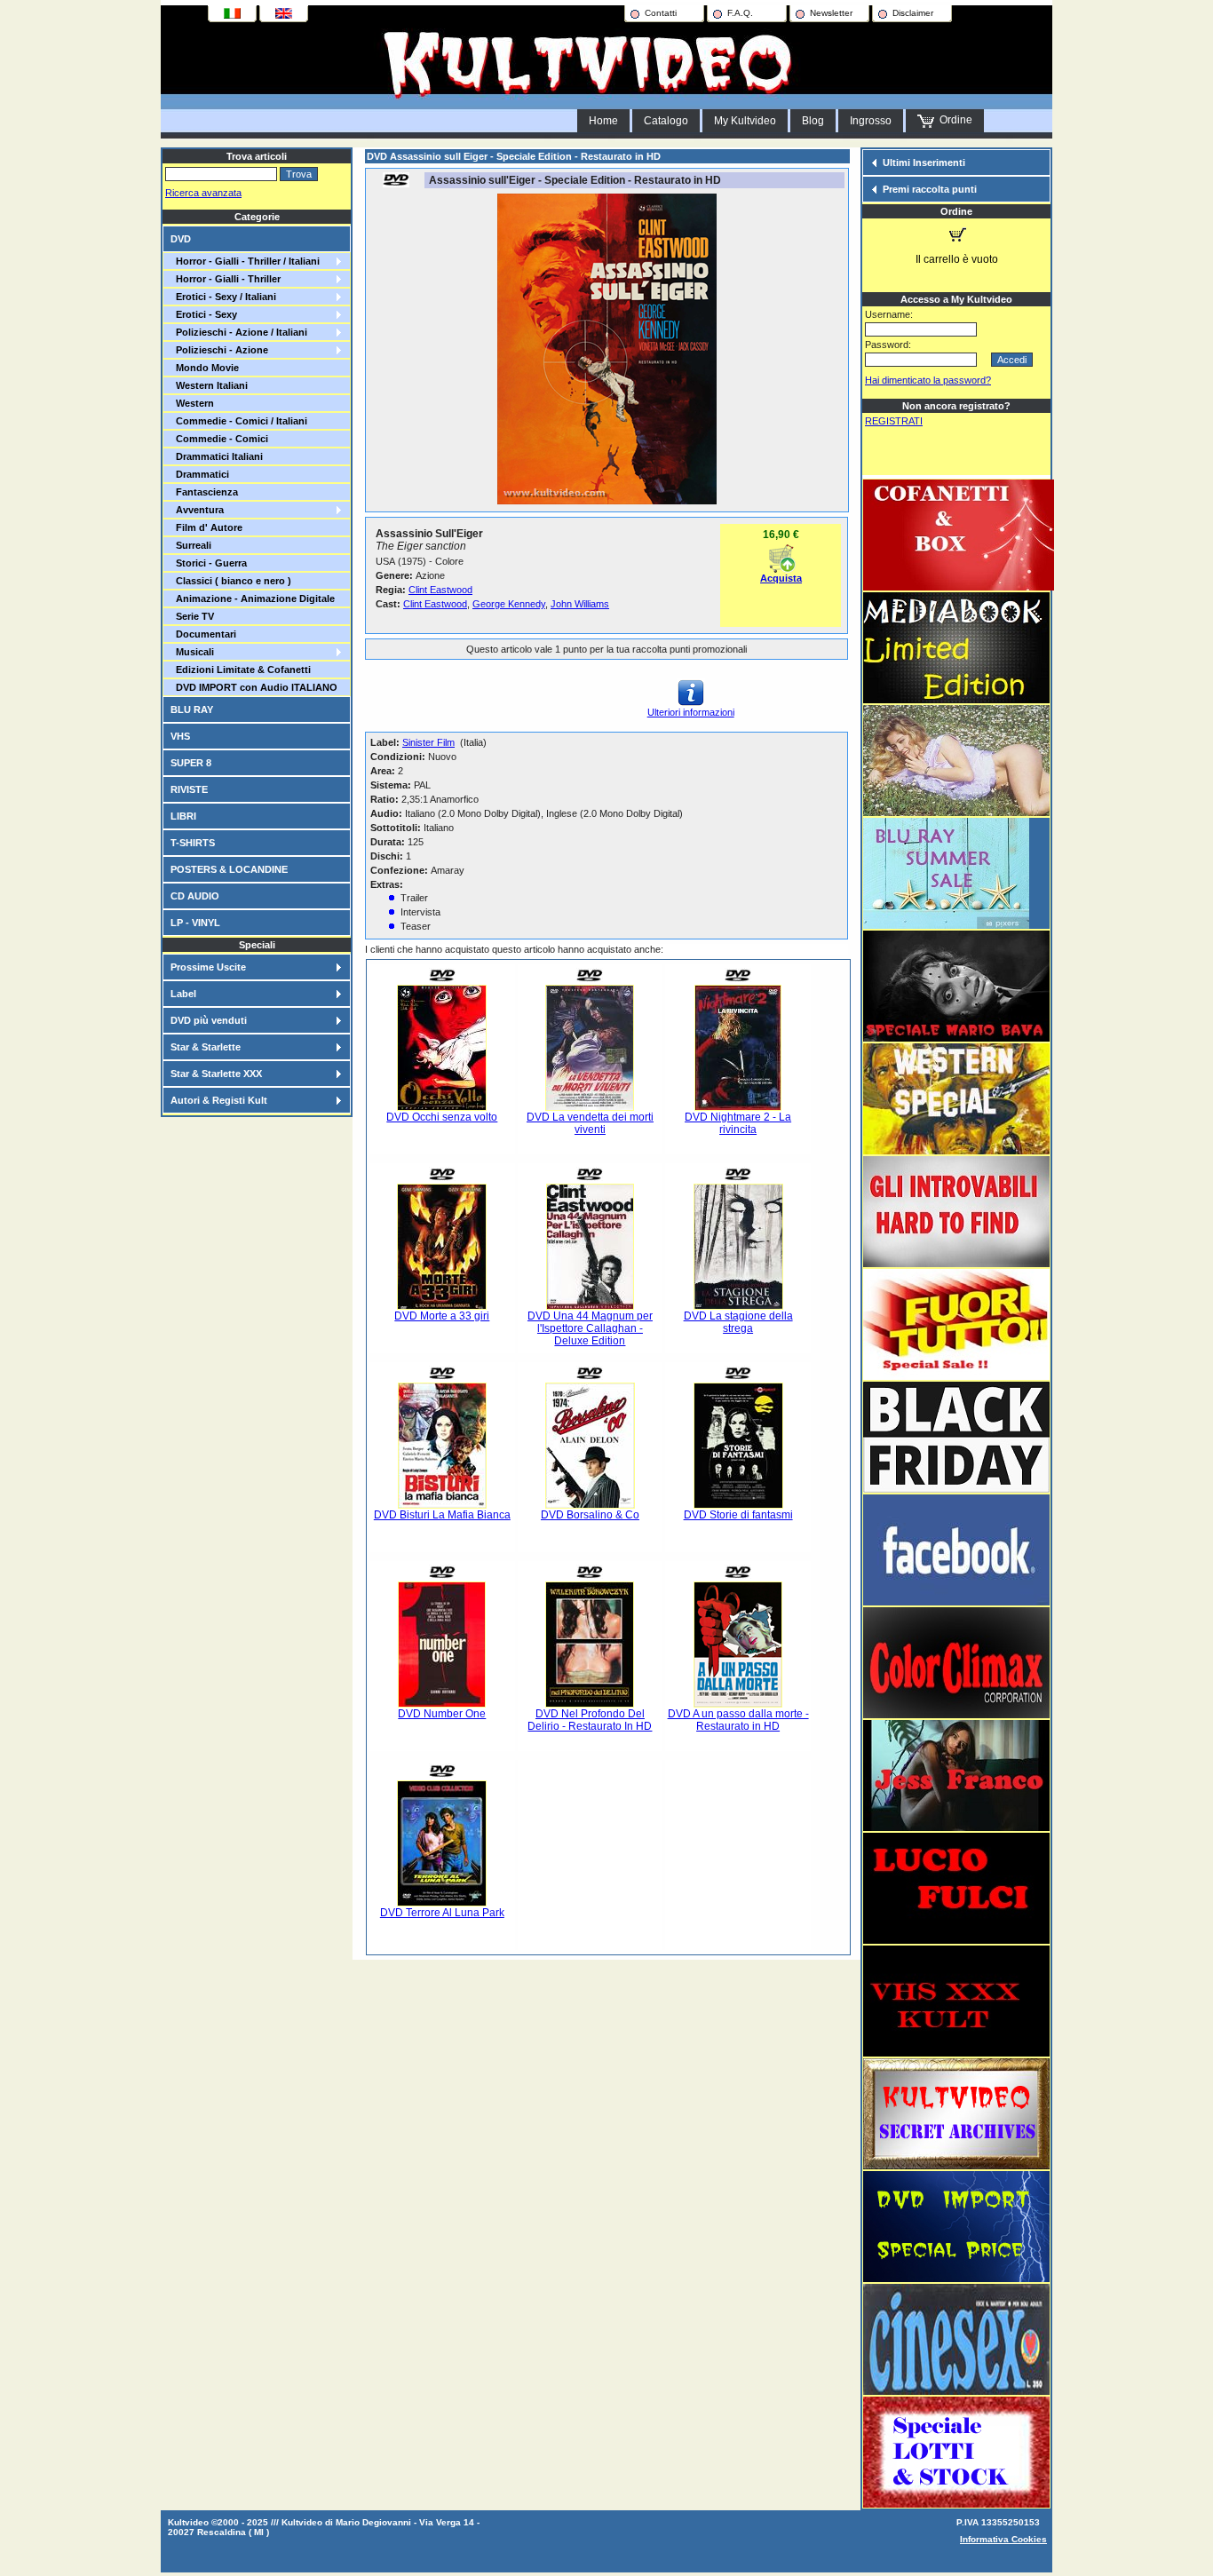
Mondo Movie (205, 368)
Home (603, 121)
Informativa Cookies (1003, 2539)
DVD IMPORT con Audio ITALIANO (254, 687)
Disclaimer (913, 13)
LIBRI (183, 816)
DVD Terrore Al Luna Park (442, 1913)
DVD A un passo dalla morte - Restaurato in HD (738, 1720)
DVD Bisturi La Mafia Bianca (442, 1515)
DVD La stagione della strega (738, 1322)
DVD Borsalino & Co (590, 1515)
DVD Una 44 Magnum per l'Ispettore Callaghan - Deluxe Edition (590, 1328)
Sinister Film (428, 742)
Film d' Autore (206, 527)
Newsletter (831, 13)
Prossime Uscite (208, 967)
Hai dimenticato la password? (928, 380)
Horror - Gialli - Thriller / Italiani (245, 261)
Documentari (203, 634)
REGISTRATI (894, 421)
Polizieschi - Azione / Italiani (239, 332)
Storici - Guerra (209, 563)
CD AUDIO (195, 896)
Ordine (953, 120)
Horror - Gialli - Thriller (226, 279)
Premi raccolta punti (930, 189)
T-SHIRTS (193, 843)
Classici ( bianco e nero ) (231, 581)
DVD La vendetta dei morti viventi (590, 1123)
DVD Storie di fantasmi (738, 1515)
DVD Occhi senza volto (442, 1117)
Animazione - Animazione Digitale (253, 598)
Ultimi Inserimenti (924, 162)
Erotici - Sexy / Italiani (223, 297)
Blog (813, 121)
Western (192, 403)
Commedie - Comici (219, 439)
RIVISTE (189, 789)
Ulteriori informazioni (691, 712)
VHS (180, 736)
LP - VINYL (195, 923)
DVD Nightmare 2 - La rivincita (738, 1123)
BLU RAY (192, 709)
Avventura (197, 510)
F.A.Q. (740, 13)
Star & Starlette (206, 1047)
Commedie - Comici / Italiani (239, 421)
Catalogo (666, 121)
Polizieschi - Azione (219, 350)
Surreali (191, 545)
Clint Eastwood (440, 590)
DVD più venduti (209, 1020)
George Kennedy (509, 604)
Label (183, 994)
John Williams (580, 604)
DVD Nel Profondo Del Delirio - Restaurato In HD (590, 1720)
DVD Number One (442, 1714)
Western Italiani (209, 385)
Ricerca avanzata (203, 193)
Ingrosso (871, 121)
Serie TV (192, 616)
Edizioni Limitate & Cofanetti (241, 670)
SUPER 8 (191, 763)
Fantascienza (204, 492)
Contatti (661, 13)
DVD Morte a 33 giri (442, 1316)
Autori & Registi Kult (219, 1100)
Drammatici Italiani (217, 456)
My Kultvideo (745, 121)
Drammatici (200, 474)
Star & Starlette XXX (216, 1074)
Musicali (192, 652)
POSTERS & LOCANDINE (229, 869)
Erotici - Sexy (204, 314)
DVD (181, 239)
